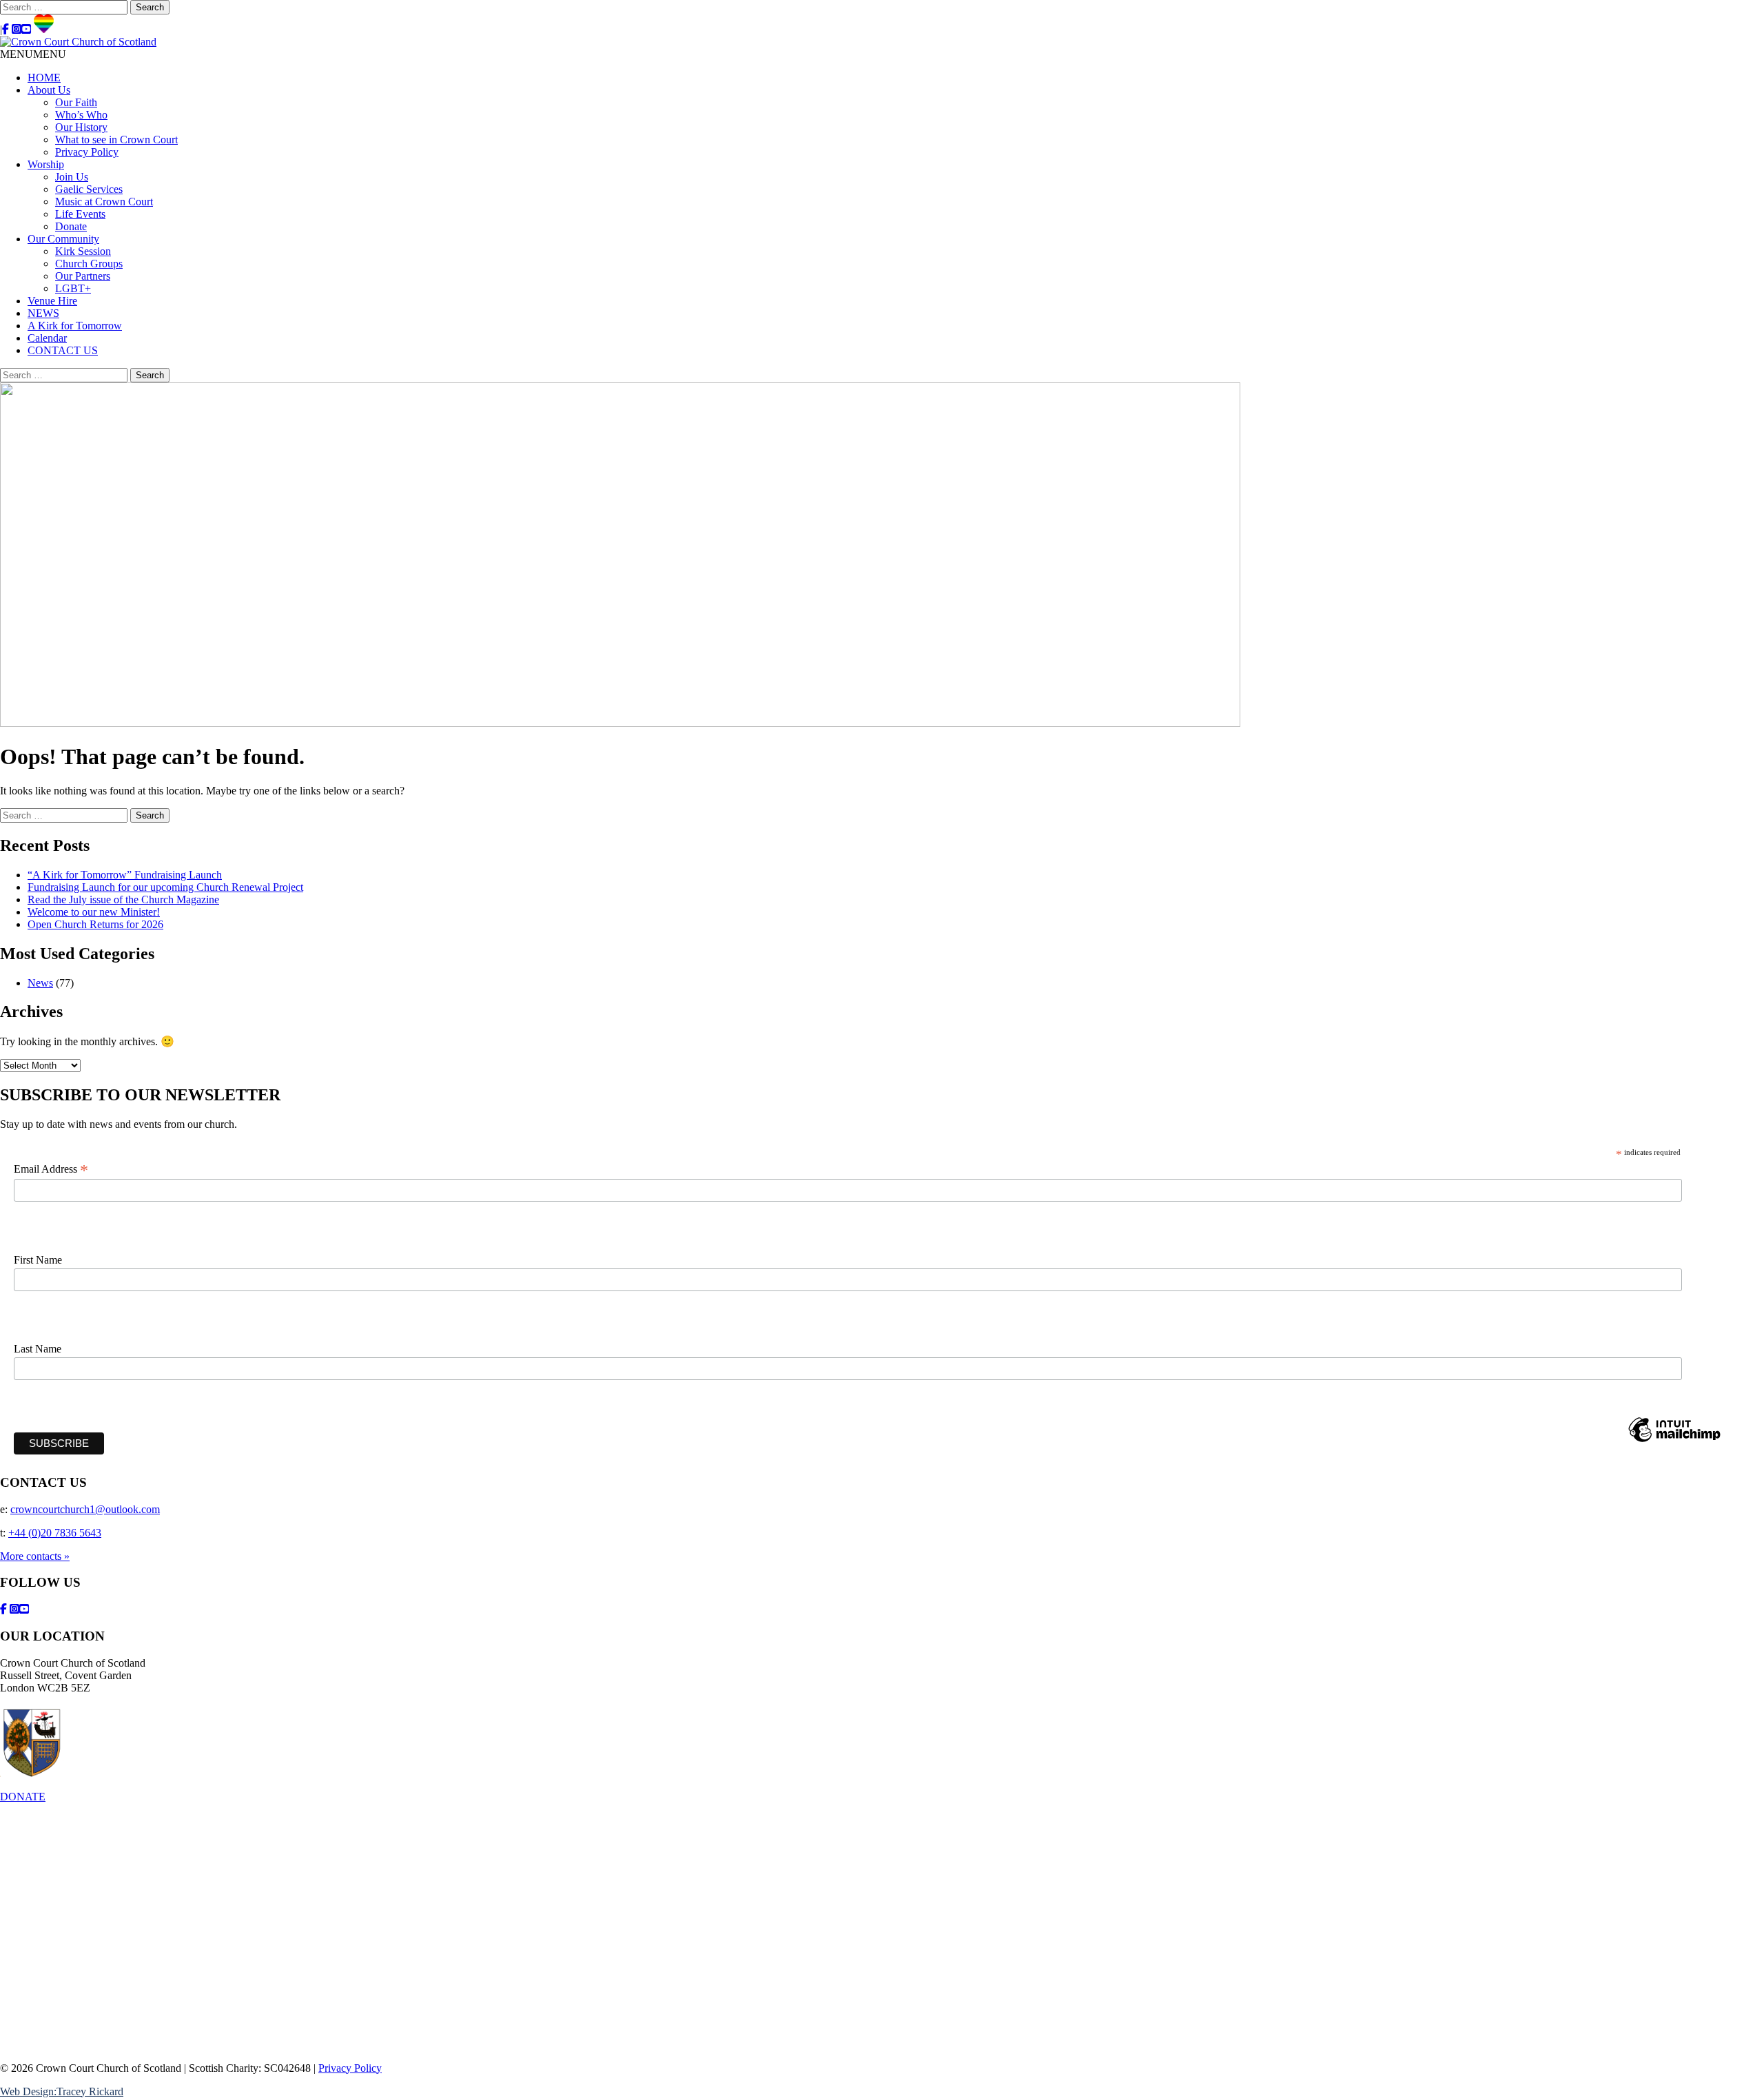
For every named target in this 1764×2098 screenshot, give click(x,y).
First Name (38, 1260)
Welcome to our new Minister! (94, 912)
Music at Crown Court (104, 202)
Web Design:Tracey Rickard (62, 2091)
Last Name (38, 1349)
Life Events (80, 214)
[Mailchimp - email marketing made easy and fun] (1674, 1441)
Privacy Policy (87, 152)
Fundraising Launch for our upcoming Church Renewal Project (165, 887)
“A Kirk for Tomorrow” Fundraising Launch (125, 875)
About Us (49, 90)
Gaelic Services (89, 189)
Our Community (63, 239)
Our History (81, 127)
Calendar (47, 338)
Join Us (72, 177)
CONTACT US (63, 350)
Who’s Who (81, 115)
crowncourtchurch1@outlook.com (85, 1509)
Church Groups (89, 264)
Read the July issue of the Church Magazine (123, 899)
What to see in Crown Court (116, 140)
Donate (71, 226)
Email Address (51, 1169)
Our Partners (83, 276)
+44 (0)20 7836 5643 (55, 1533)
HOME (44, 78)
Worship (46, 164)
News (40, 983)
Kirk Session (83, 251)
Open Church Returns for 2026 (95, 924)
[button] (33, 54)
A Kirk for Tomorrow (75, 326)
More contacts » (35, 1556)
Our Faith (76, 102)
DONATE (23, 1797)
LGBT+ (73, 288)
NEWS (43, 313)
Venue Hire (52, 301)
